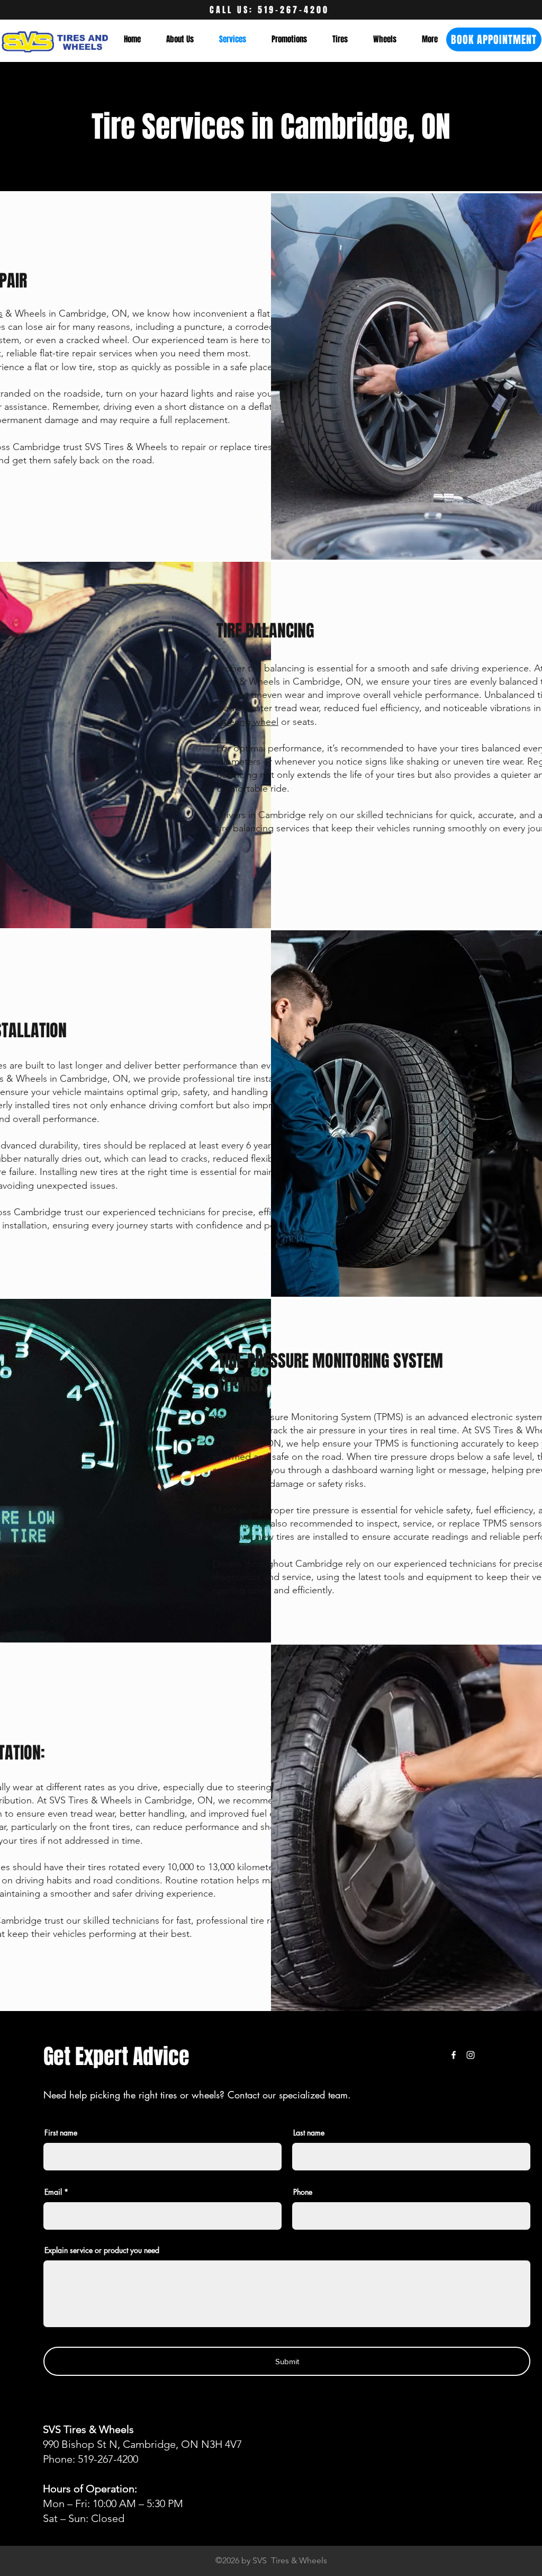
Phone (303, 2192)
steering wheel (247, 722)
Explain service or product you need (102, 2250)
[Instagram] (471, 2055)
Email (53, 2192)
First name (61, 2133)
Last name (309, 2133)
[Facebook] (454, 2055)
